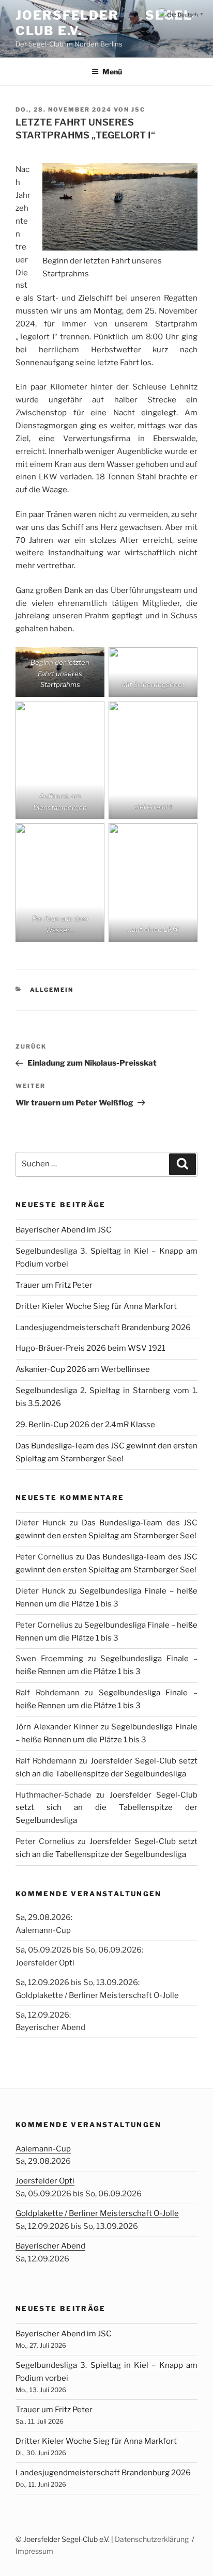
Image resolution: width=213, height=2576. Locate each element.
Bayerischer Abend (50, 2246)
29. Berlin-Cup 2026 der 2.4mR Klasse (85, 1425)
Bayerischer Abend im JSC (64, 1230)
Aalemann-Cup (43, 2149)
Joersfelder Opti (45, 2181)
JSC (138, 110)
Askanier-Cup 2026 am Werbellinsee (83, 1369)
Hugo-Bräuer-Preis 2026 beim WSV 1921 (90, 1348)
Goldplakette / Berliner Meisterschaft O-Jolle (97, 2213)
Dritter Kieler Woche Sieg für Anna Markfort (96, 1306)
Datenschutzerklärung (152, 2539)
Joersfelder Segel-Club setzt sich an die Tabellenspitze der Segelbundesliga (106, 1808)
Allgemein (52, 990)
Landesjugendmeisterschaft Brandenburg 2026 (103, 1328)
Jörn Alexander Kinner (57, 1727)
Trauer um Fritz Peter (54, 1285)
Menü (112, 72)
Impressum (34, 2551)
